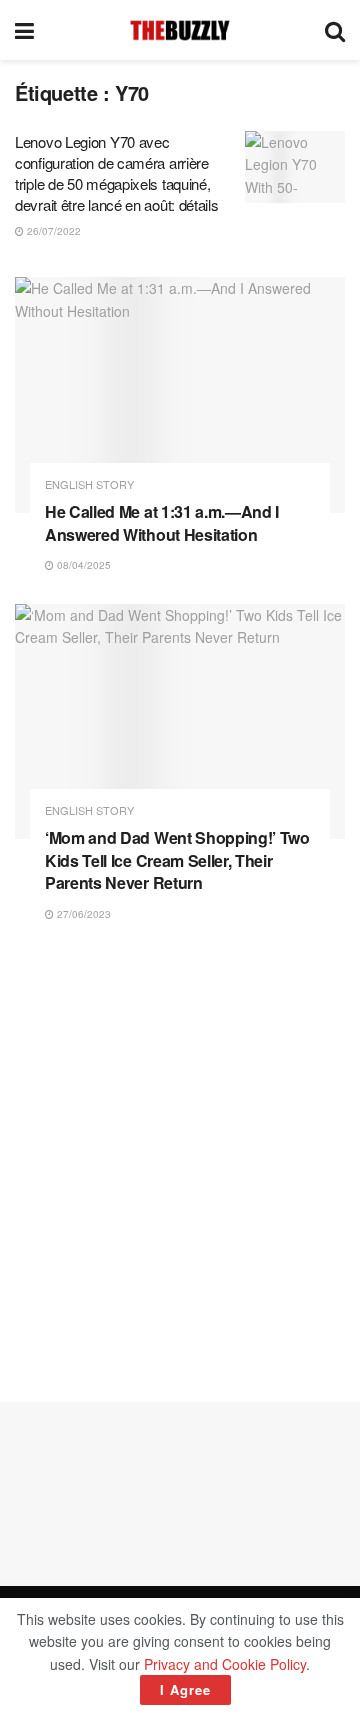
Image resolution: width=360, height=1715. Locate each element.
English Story (89, 484)
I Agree (185, 1689)
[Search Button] (335, 30)
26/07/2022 (52, 231)
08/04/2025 (82, 565)
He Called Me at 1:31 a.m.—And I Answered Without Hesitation (162, 522)
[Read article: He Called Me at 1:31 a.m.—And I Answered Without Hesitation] (180, 395)
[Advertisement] (180, 1162)
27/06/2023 (82, 914)
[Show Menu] (24, 30)
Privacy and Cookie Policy (225, 1664)
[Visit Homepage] (180, 30)
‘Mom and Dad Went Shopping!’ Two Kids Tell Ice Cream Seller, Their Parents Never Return (177, 860)
